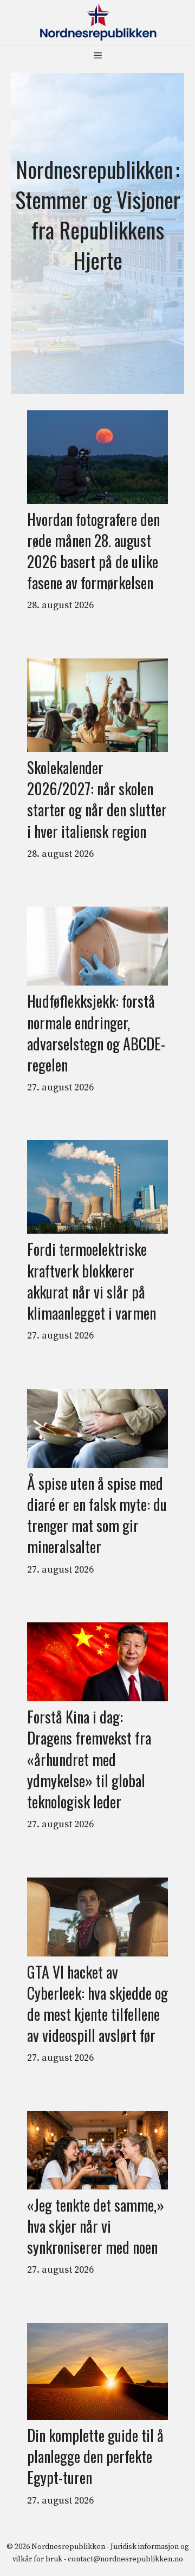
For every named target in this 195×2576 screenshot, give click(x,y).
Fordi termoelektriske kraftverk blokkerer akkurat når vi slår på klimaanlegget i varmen (92, 1281)
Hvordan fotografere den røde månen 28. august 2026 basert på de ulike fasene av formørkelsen (93, 551)
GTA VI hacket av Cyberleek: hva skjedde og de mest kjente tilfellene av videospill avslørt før (97, 2004)
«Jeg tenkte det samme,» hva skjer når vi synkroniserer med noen (96, 2226)
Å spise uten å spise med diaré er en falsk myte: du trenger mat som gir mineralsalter (97, 1515)
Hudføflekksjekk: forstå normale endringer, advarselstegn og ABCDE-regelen (96, 1033)
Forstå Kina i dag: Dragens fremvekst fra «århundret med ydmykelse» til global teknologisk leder (89, 1759)
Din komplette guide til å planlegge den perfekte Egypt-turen (95, 2457)
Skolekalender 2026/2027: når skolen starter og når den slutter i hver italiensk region (97, 799)
